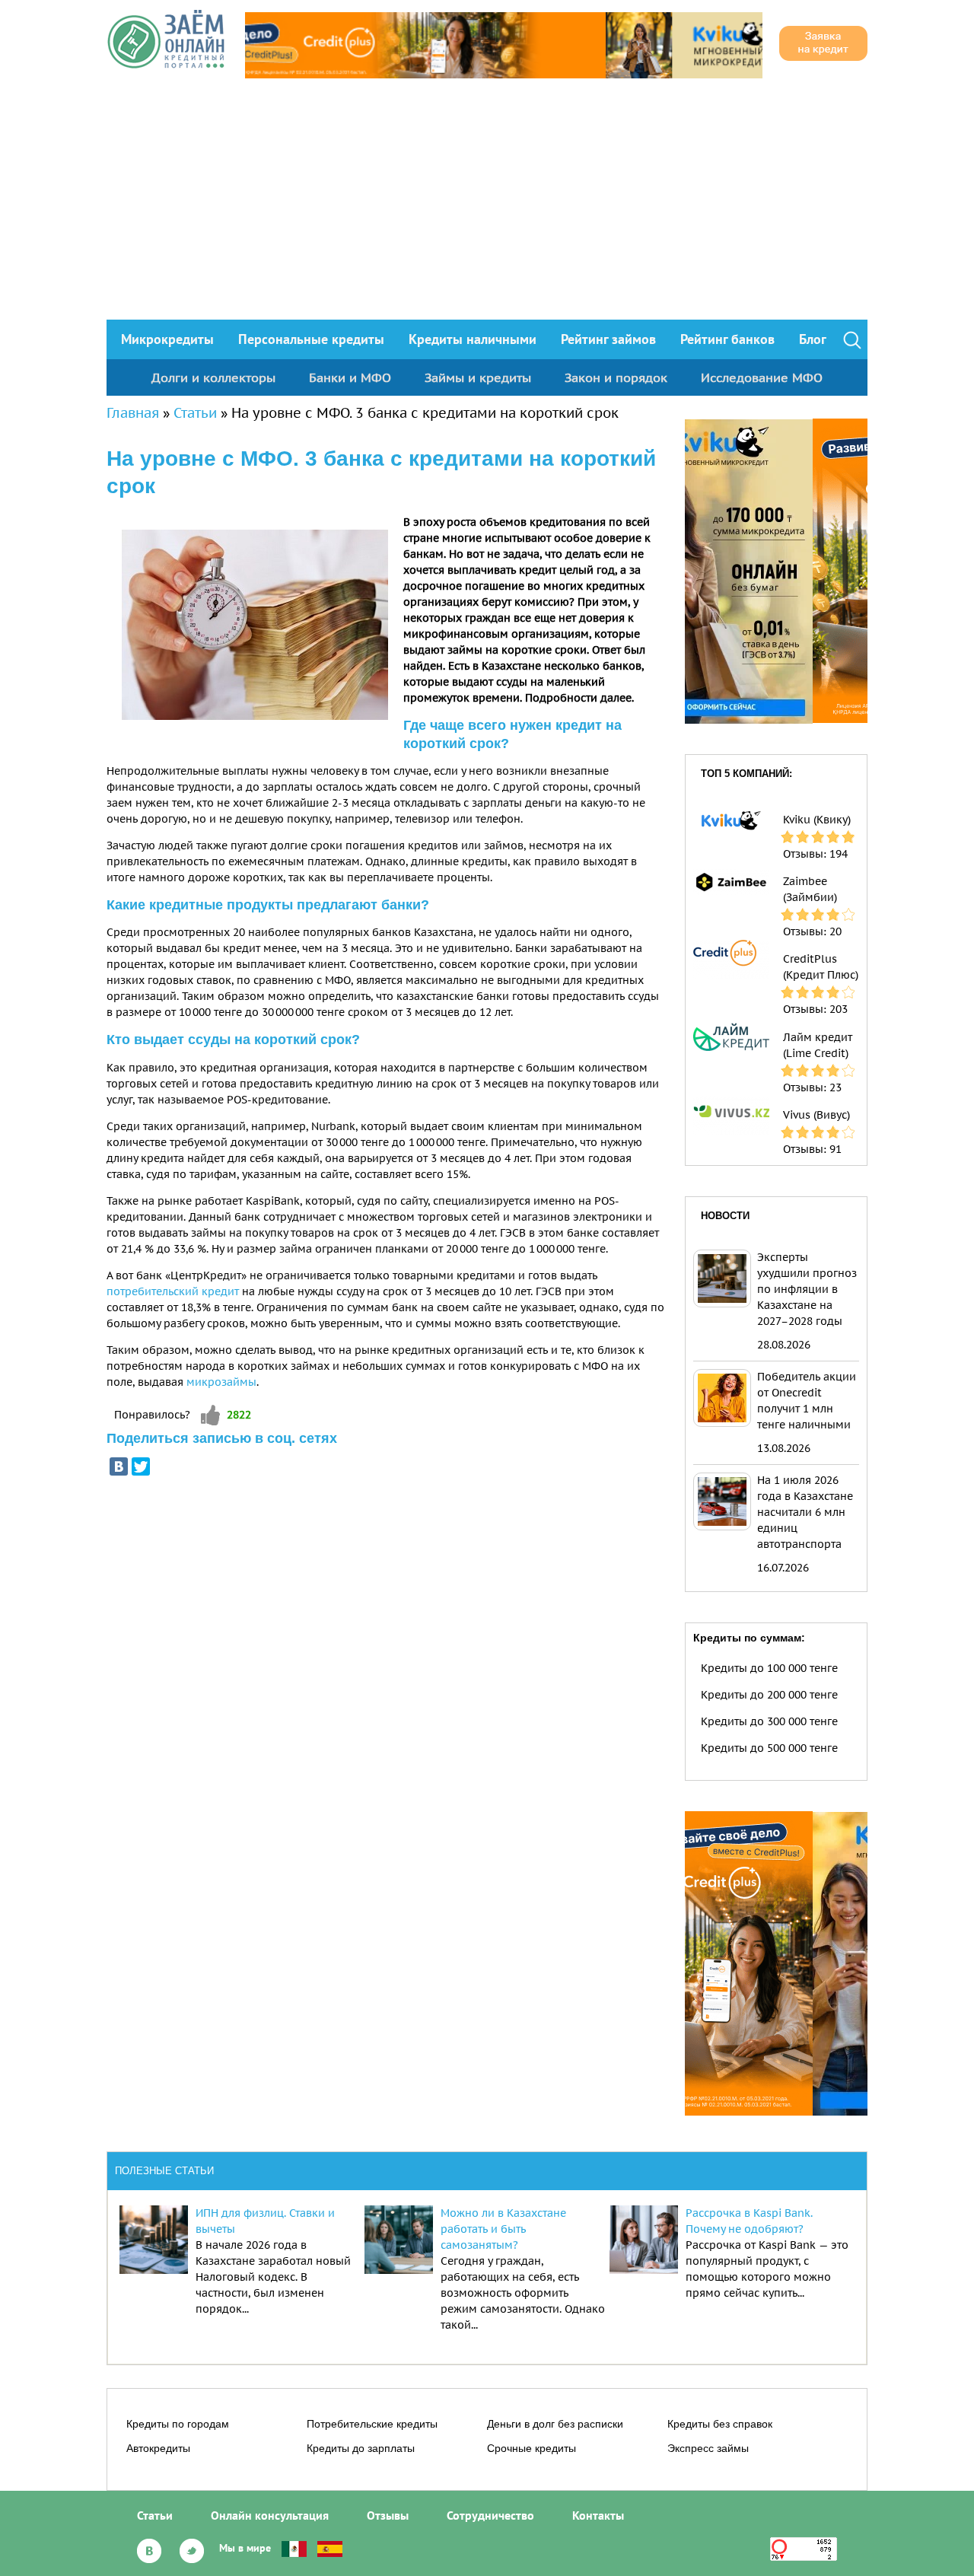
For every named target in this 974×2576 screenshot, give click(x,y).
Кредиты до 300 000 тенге (769, 1721)
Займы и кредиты (478, 377)
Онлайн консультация (270, 2515)
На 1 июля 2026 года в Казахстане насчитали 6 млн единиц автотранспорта (805, 1512)
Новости (725, 1216)
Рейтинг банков (727, 339)
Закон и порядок (616, 377)
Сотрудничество (490, 2515)
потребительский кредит (173, 1291)
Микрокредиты (167, 339)
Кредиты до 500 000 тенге (769, 1748)
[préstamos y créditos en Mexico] (294, 2548)
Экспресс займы (708, 2448)
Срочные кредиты (532, 2448)
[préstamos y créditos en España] (330, 2548)
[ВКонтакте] (119, 1466)
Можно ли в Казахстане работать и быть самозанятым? (503, 2229)
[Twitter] (141, 1466)
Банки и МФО (350, 377)
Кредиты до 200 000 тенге (769, 1695)
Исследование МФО (762, 377)
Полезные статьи (164, 2171)
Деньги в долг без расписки (555, 2424)
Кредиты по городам (178, 2424)
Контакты (598, 2515)
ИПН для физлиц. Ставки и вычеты (265, 2221)
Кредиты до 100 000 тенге (769, 1668)
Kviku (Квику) (817, 820)
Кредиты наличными (473, 339)
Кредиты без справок (720, 2424)
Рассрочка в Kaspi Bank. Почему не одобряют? (749, 2221)
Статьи (195, 413)
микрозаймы (221, 1382)
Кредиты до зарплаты (361, 2448)
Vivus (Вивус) (816, 1115)
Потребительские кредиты (372, 2424)
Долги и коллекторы (213, 377)
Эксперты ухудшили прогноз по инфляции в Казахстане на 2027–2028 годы (807, 1289)
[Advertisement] (487, 205)
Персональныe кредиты (311, 339)
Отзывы (388, 2515)
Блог (813, 339)
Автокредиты (158, 2448)
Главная (133, 413)
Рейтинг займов (608, 339)
